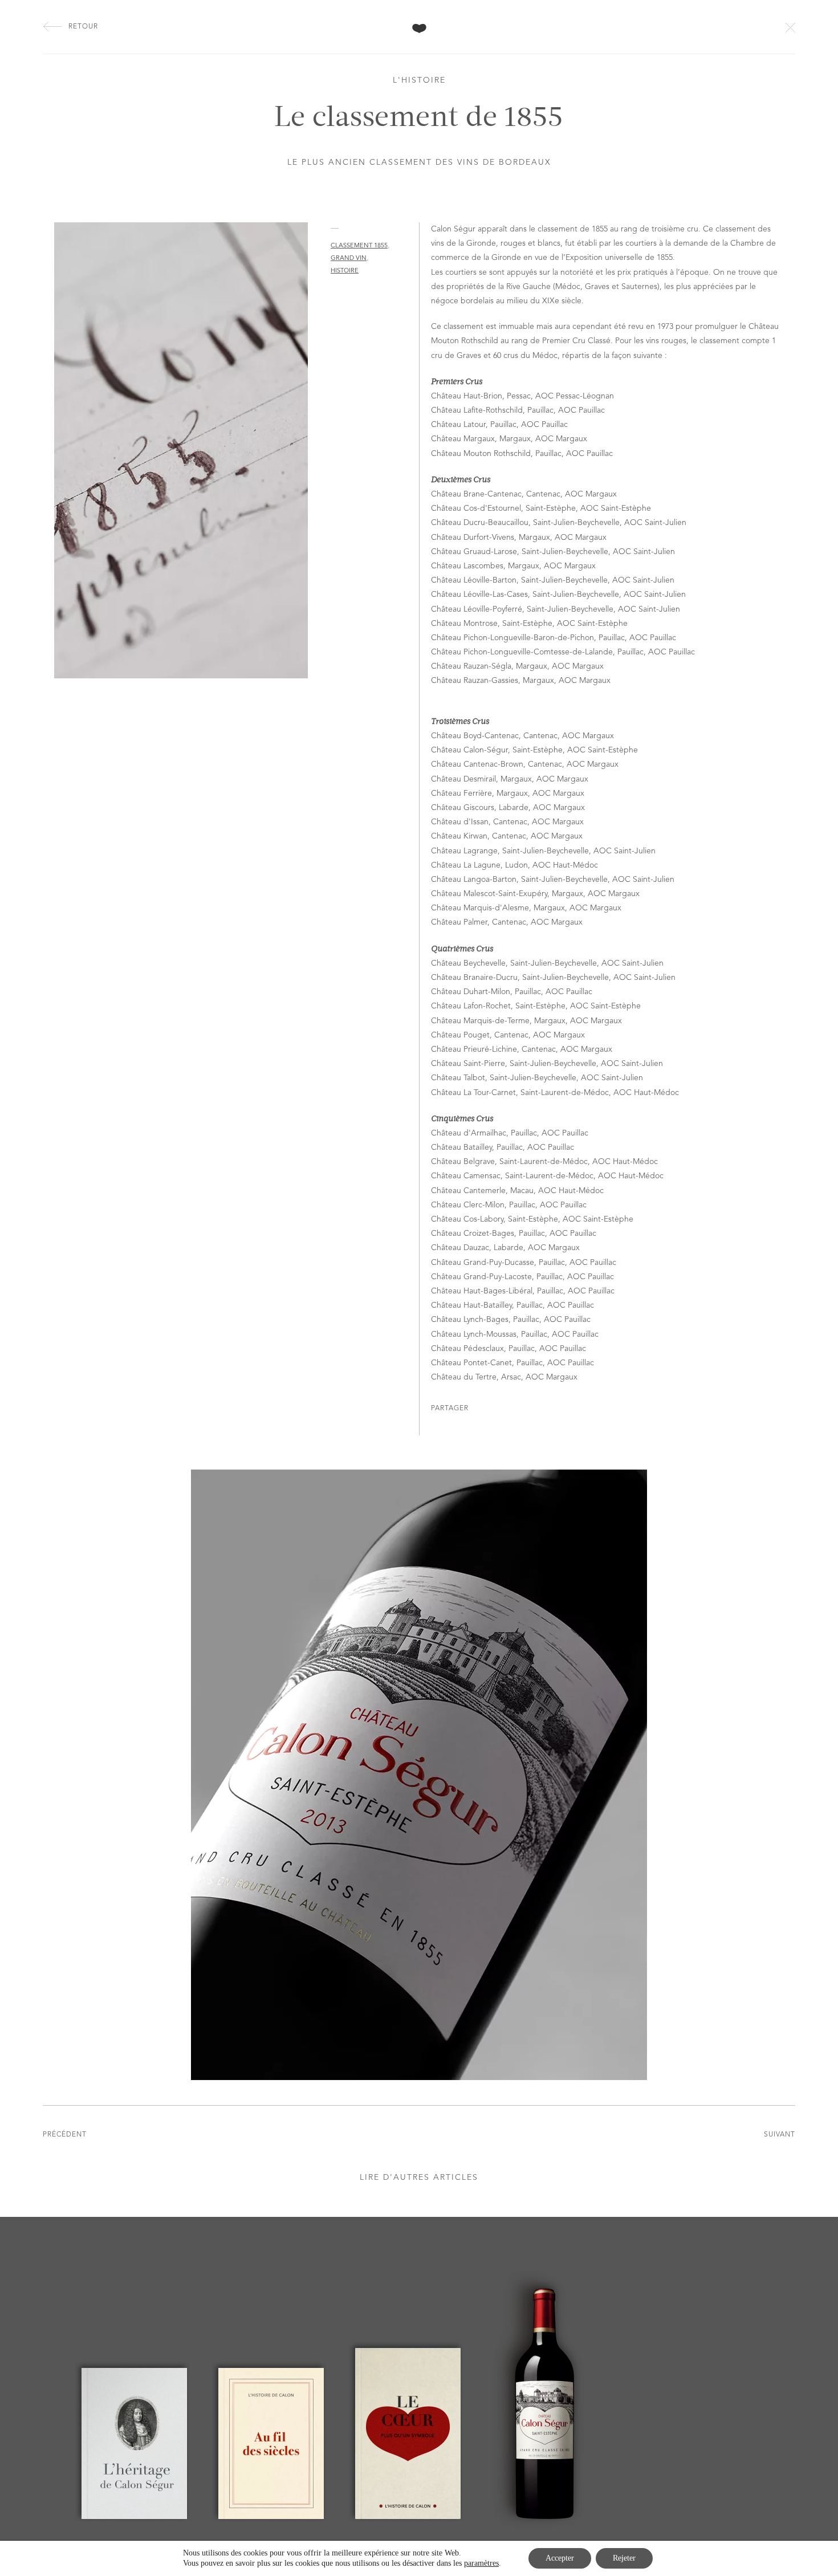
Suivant (780, 2135)
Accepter (560, 2558)
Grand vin (349, 259)
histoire (345, 271)
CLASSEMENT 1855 (359, 246)
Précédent (65, 2135)
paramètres (481, 2563)
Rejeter (624, 2558)
